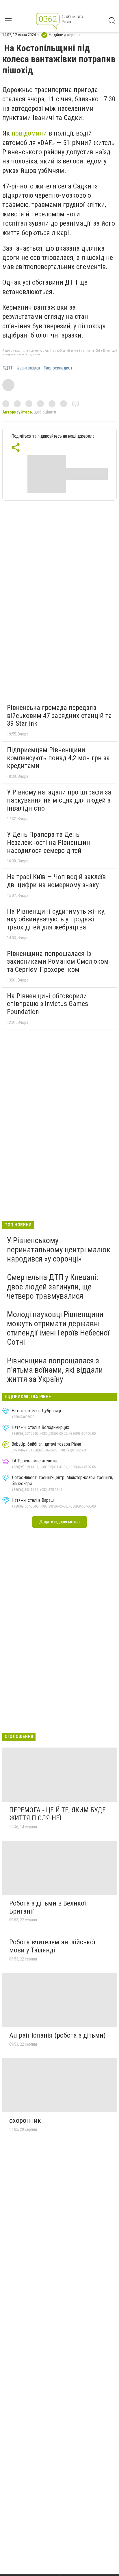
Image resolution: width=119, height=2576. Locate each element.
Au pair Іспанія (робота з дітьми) (57, 2035)
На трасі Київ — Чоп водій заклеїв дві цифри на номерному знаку (56, 881)
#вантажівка (28, 368)
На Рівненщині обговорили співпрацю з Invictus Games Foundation (48, 1004)
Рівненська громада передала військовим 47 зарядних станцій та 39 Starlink (59, 716)
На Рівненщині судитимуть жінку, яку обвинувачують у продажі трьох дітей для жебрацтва (56, 919)
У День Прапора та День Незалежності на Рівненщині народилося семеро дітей (49, 842)
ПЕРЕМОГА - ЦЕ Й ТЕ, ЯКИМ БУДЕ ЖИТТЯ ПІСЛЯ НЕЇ (57, 1814)
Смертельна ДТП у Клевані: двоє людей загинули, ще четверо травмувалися (53, 1286)
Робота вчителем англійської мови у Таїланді (52, 1946)
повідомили (29, 133)
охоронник (25, 2120)
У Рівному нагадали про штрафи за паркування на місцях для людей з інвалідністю (59, 800)
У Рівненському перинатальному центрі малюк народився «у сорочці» (59, 1250)
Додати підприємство (59, 1522)
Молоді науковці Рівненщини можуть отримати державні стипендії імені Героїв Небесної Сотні (58, 1328)
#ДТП (8, 368)
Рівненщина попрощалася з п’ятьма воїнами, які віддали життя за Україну (55, 1370)
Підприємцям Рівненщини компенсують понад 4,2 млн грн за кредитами (58, 758)
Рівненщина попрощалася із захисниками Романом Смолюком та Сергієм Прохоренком (58, 962)
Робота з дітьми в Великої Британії (48, 1907)
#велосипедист (58, 368)
